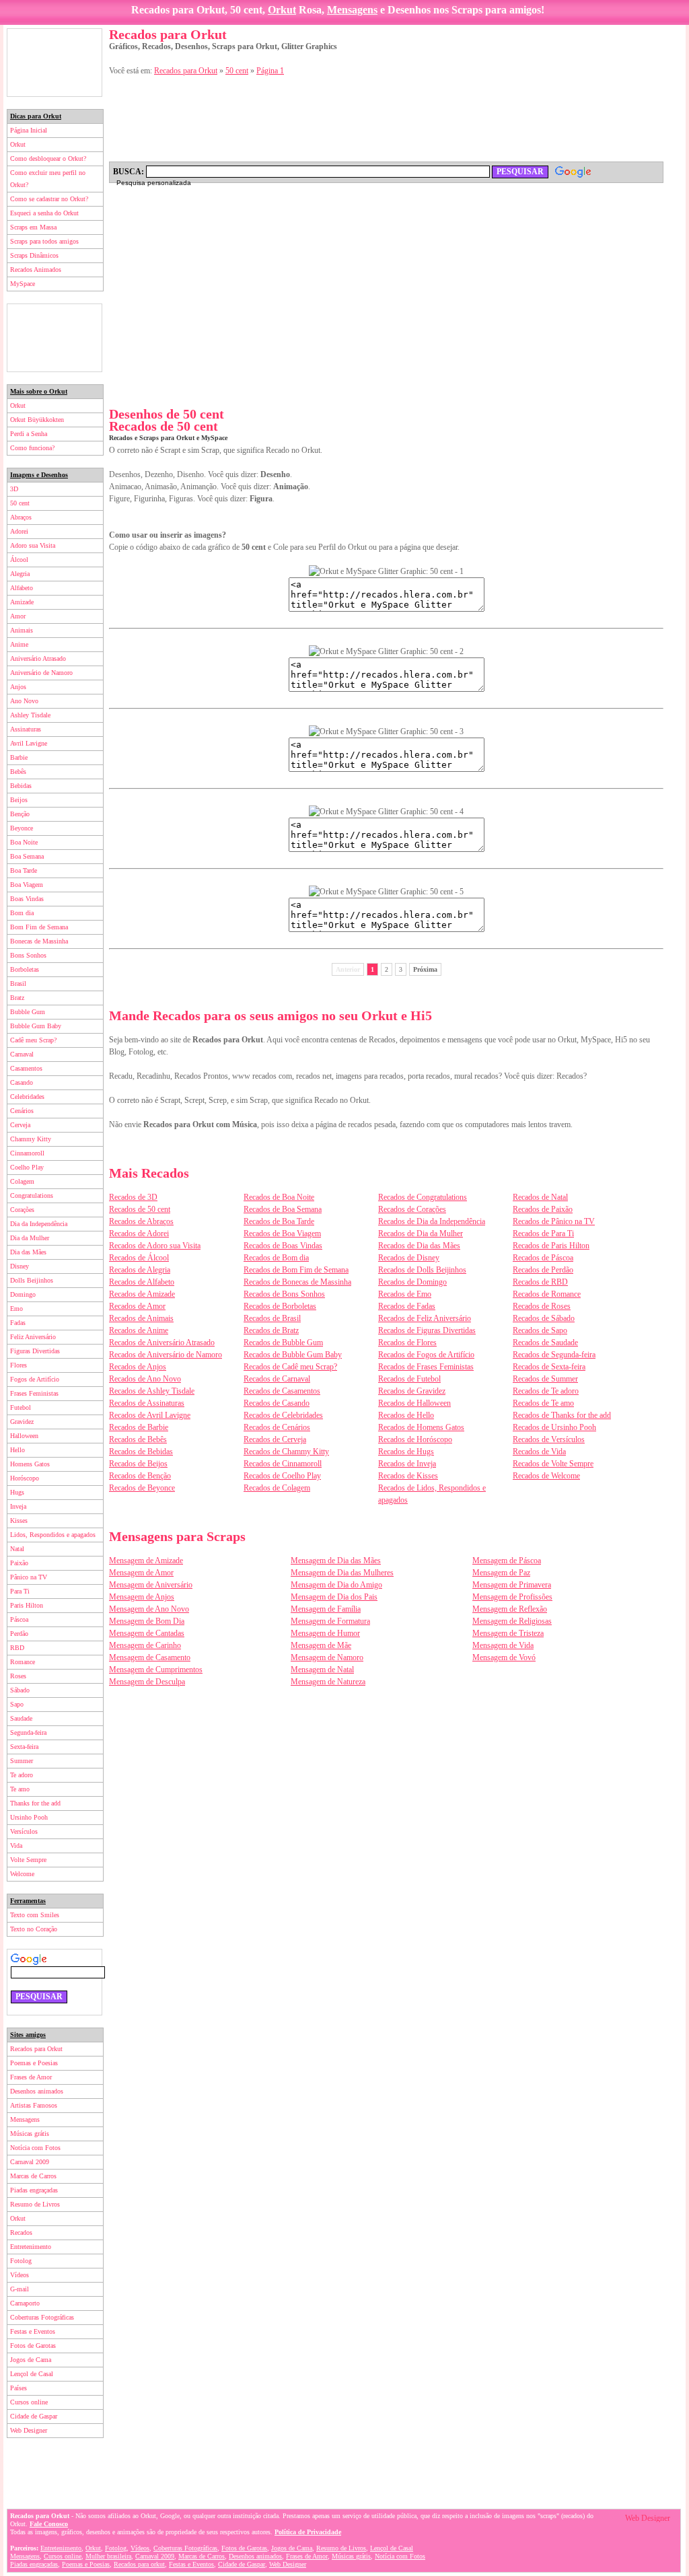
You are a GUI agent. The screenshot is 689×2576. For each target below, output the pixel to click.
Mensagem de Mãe (321, 1645)
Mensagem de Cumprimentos (156, 1670)
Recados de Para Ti (543, 1233)
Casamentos (26, 1068)
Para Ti (20, 1591)
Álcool (19, 560)
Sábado (20, 1690)
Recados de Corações (412, 1209)
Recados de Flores (407, 1343)
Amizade (22, 602)
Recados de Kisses (408, 1476)
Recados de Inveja (407, 1464)
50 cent (20, 503)
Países (19, 2388)
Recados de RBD (540, 1282)
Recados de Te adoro (546, 1391)
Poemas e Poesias (34, 2063)
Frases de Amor (31, 2077)
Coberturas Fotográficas (42, 2317)
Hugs (17, 1492)
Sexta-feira (24, 1747)
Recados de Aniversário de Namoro (166, 1355)
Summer (22, 1761)
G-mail (20, 2289)
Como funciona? (32, 448)
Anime (19, 644)
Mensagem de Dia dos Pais (334, 1597)
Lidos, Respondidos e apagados (53, 1535)
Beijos (19, 800)
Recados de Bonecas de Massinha (297, 1282)
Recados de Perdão (543, 1270)
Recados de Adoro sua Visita (155, 1246)
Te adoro (22, 1775)
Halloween (24, 1436)
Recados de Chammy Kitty (286, 1452)
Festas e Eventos (33, 2331)
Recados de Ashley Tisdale (152, 1391)
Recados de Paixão (543, 1209)
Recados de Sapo (540, 1330)
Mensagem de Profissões (512, 1597)
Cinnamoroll (27, 1153)
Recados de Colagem (277, 1488)
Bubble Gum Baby (36, 1026)
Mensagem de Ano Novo (149, 1609)
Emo (16, 1309)
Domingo (23, 1294)
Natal (17, 1549)
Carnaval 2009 (30, 2162)
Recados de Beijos (138, 1464)
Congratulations (32, 1195)
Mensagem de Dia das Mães (336, 1561)
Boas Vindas (27, 899)
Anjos (18, 687)
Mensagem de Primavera (512, 1585)
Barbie (19, 757)
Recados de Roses (542, 1306)
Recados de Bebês (138, 1439)
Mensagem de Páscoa (507, 1561)
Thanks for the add (35, 1803)
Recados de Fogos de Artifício (426, 1355)
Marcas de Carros (33, 2176)
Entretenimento (31, 2247)
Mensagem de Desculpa (147, 1682)
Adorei (19, 531)
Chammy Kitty (31, 1139)
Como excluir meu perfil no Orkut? (48, 179)
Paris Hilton (27, 1605)
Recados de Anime (139, 1330)
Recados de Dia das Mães (419, 1246)
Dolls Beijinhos (32, 1280)
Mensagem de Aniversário (151, 1585)
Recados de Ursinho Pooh (554, 1427)
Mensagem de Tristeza (508, 1633)
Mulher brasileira (108, 2556)
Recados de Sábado (544, 1318)
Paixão (19, 1563)
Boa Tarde (24, 870)
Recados (21, 2232)
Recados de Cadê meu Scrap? (290, 1367)
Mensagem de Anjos (142, 1597)
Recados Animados (36, 270)
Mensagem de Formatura (330, 1621)
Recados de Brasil (272, 1318)
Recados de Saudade (545, 1343)
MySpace (23, 284)
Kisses (19, 1520)
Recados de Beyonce (142, 1488)
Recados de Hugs (406, 1452)
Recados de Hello (406, 1415)
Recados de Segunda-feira (554, 1355)
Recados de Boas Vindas (283, 1246)
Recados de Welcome (546, 1476)
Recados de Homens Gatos (421, 1427)
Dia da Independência (39, 1224)
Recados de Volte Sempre (553, 1464)
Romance (23, 1662)
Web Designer (29, 2430)
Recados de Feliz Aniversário (425, 1318)
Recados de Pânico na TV (554, 1221)
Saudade (21, 1718)
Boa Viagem (27, 885)
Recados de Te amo (543, 1403)
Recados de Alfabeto (142, 1282)
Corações (22, 1210)
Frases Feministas (34, 1393)
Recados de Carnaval (277, 1379)
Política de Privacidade (308, 2532)
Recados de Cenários (277, 1427)
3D (14, 489)
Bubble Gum (28, 1012)
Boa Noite (24, 842)
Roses (18, 1676)
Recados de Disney (409, 1258)
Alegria (20, 574)
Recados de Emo (405, 1294)
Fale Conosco (49, 2524)
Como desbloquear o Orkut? (48, 158)
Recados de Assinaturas (147, 1403)
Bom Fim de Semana (39, 927)
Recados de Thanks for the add (562, 1415)
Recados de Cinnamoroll (283, 1464)
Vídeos (20, 2275)
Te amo (20, 1789)
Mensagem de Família (326, 1609)
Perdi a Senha (29, 434)
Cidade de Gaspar (34, 2416)
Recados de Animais (141, 1318)
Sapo (17, 1704)
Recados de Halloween (414, 1403)
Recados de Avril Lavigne (150, 1415)
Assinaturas (26, 729)
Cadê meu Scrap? (33, 1040)
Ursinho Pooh (29, 1817)
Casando (22, 1082)
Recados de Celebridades (283, 1415)
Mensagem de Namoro (327, 1657)
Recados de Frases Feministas (426, 1367)
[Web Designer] (647, 2519)
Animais (22, 630)
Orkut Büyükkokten (37, 420)
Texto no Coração (34, 1929)
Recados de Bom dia (276, 1258)
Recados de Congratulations (423, 1197)
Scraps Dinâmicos (34, 255)
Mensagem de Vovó (504, 1657)
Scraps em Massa (33, 227)
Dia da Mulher (30, 1238)
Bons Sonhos (28, 955)
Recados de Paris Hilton (551, 1246)
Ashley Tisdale (30, 715)
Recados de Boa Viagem (282, 1233)
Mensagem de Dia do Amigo (336, 1585)
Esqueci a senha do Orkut (44, 213)
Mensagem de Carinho (145, 1645)
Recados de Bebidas (141, 1452)
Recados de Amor (137, 1306)
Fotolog (21, 2261)
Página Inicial (29, 130)
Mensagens (352, 10)
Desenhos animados (37, 2091)
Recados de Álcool (139, 1258)
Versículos (24, 1831)
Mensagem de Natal (322, 1670)
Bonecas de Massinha (39, 941)
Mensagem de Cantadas (147, 1633)
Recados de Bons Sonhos (284, 1294)
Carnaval (22, 1054)
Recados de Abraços (141, 1221)
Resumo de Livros (35, 2204)
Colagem (22, 1181)
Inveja (18, 1506)
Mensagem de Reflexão (510, 1609)
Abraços (21, 517)
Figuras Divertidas (35, 1351)
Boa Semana (27, 856)
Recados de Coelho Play (282, 1476)
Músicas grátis (30, 2134)
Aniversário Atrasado (38, 658)
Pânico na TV (29, 1577)
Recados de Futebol (409, 1379)
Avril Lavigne (29, 743)
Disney (20, 1266)
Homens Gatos (30, 1464)
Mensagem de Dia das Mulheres (342, 1573)
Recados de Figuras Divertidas (427, 1330)
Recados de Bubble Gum (283, 1343)
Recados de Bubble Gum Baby (293, 1355)
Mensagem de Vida (503, 1645)
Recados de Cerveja (275, 1439)
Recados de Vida (539, 1452)
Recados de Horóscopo (415, 1439)
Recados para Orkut (36, 2049)
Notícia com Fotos (35, 2148)
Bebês (18, 772)
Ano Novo (24, 701)
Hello (17, 1450)
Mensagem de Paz (501, 1573)
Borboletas (25, 969)
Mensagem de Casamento (150, 1657)
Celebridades (27, 1097)
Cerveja (20, 1125)
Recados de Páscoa (543, 1258)
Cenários (22, 1111)
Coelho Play (27, 1167)
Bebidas (21, 786)
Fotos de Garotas (33, 2346)
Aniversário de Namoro (41, 673)
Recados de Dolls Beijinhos (422, 1270)
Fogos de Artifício (35, 1379)
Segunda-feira (28, 1732)
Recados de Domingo (412, 1282)
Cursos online (29, 2402)
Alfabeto (22, 588)
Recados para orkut (139, 2564)
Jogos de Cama (31, 2360)
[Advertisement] (55, 63)
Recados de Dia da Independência (432, 1221)
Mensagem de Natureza (328, 1682)
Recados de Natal (540, 1197)
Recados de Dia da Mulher (421, 1233)
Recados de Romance (547, 1294)
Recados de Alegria (140, 1270)
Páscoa (19, 1619)
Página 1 (270, 71)
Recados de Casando (277, 1403)
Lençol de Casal (32, 2374)
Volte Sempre (28, 1860)
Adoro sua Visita (33, 545)
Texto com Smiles (35, 1915)
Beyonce (22, 828)
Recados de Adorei (139, 1233)
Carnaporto (25, 2303)
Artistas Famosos (34, 2105)
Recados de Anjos (138, 1367)
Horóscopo (25, 1478)
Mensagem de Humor (325, 1633)
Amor (18, 616)
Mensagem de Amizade (146, 1561)
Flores (19, 1365)
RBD (17, 1648)
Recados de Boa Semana (283, 1209)
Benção (20, 814)
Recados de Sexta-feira (549, 1367)
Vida (16, 1846)
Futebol (21, 1407)
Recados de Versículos (549, 1439)
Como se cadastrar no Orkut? (49, 199)
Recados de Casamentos (282, 1391)
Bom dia (22, 913)
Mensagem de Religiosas (512, 1621)
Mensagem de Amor (141, 1573)
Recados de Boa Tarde (279, 1221)
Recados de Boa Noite (279, 1197)
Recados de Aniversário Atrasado (162, 1343)
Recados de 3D (133, 1197)
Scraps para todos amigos (44, 241)
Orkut (282, 10)
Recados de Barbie (139, 1427)
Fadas (18, 1323)
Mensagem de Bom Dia (147, 1621)
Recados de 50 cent (140, 1209)
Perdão (19, 1634)
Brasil (18, 983)
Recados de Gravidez (412, 1391)
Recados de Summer (545, 1379)
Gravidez (22, 1422)
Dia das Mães (28, 1252)
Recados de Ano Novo (145, 1379)
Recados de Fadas (407, 1306)
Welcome (22, 1874)
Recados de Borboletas (280, 1306)
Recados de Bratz (271, 1330)
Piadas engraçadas (34, 2190)
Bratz (17, 998)
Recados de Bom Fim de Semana (296, 1270)
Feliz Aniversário (33, 1337)
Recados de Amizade (142, 1294)
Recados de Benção (140, 1476)
